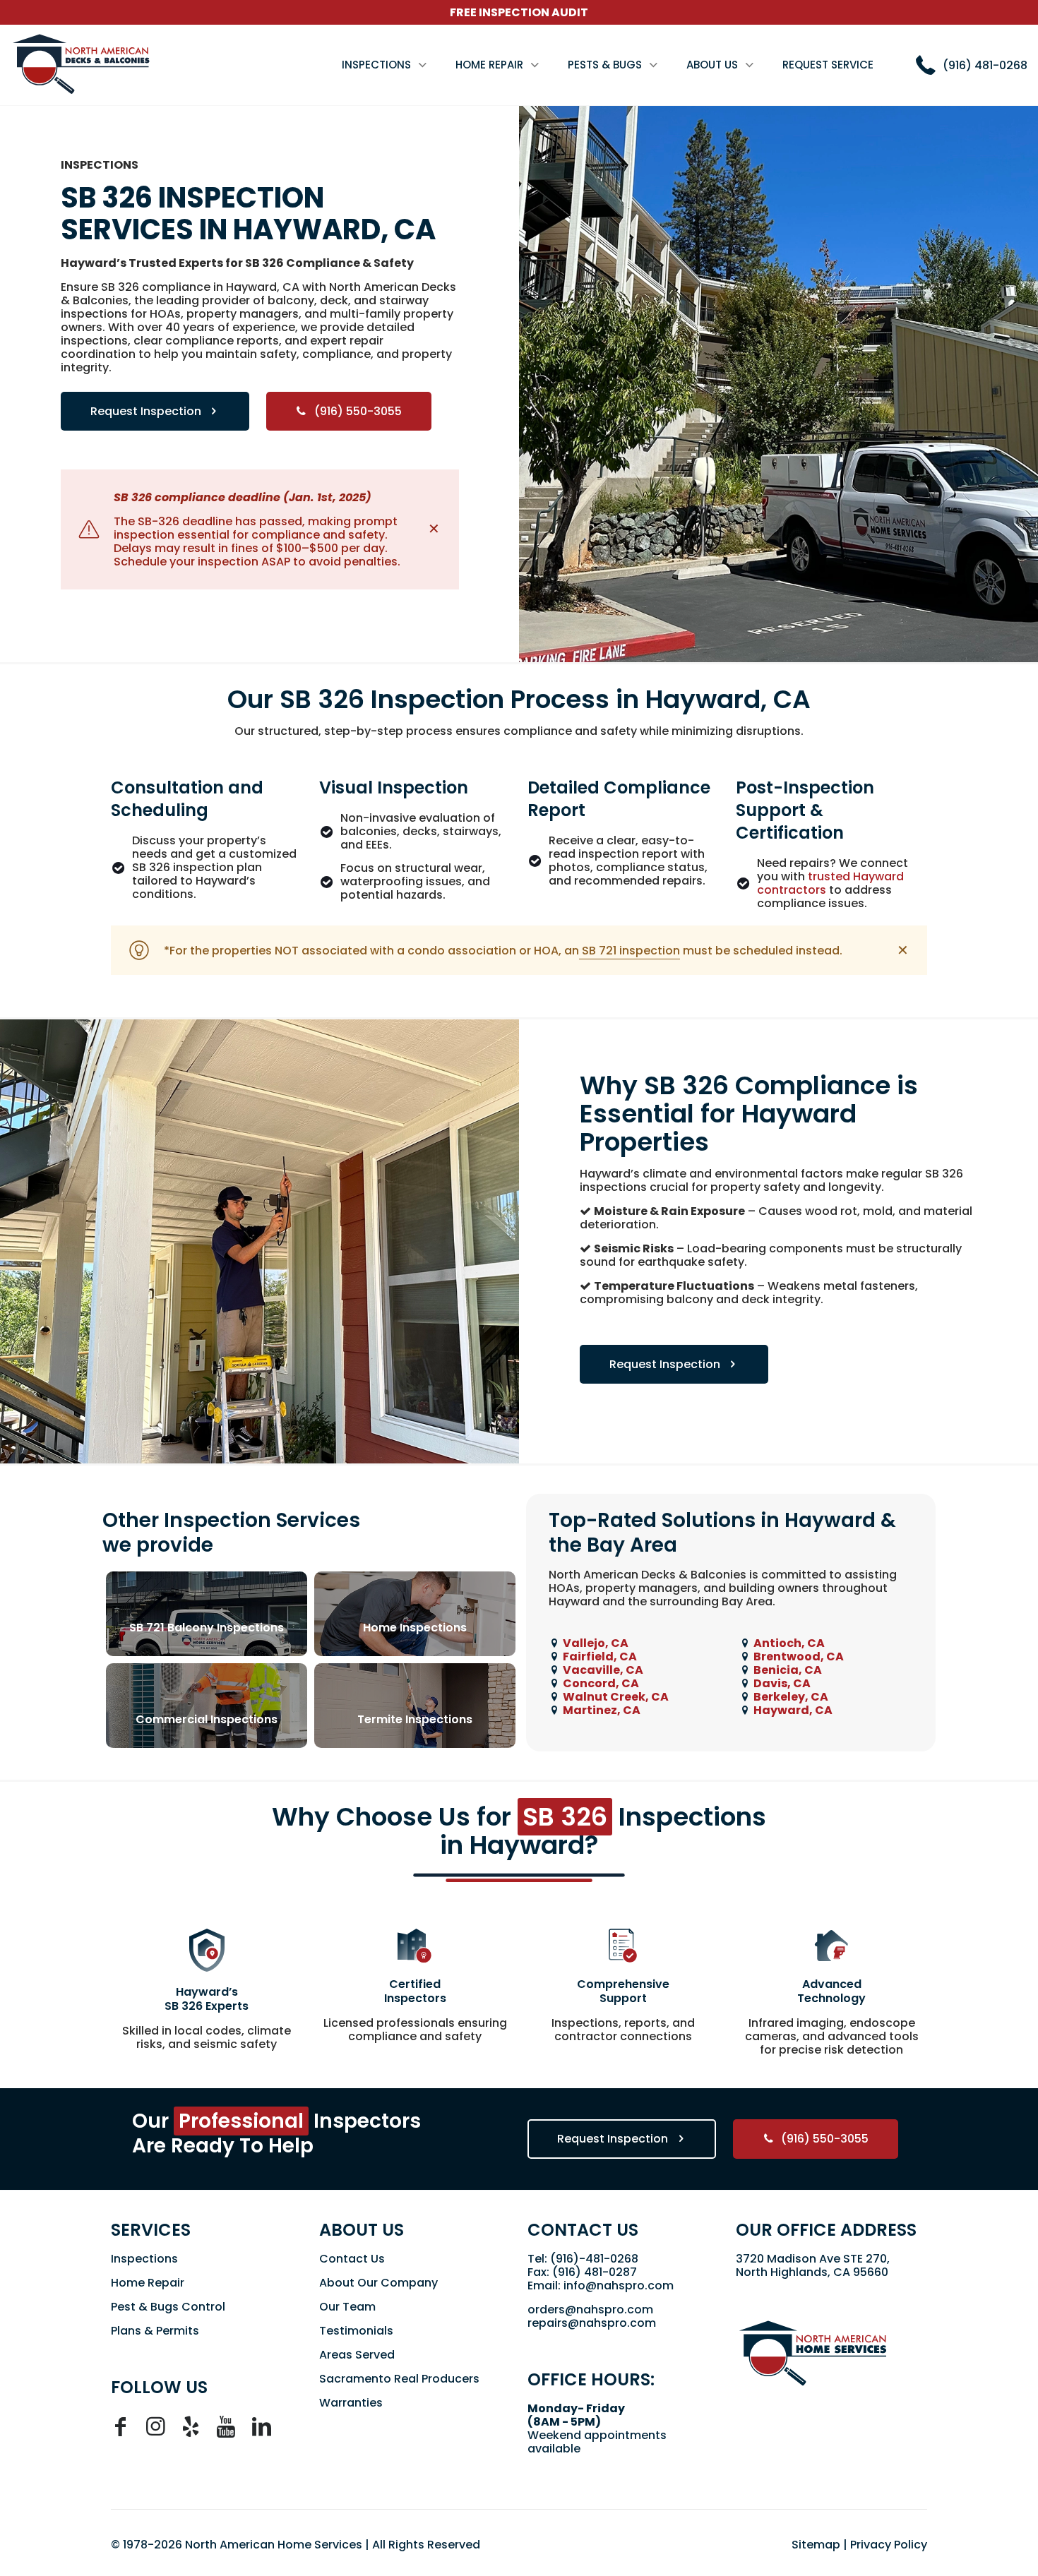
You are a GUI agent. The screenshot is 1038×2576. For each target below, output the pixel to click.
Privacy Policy (889, 2545)
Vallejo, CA (596, 1643)
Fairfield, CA (600, 1657)
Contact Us (352, 2259)
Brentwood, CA (799, 1657)
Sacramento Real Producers (399, 2379)
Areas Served (357, 2355)
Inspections (144, 2259)
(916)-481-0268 (594, 2259)
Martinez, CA (602, 1710)
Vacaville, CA (603, 1670)
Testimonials (356, 2331)
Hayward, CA (793, 1710)
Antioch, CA (789, 1643)
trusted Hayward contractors (830, 883)
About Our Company (378, 2283)
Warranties (351, 2403)
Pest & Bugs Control (168, 2307)
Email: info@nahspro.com (601, 2286)
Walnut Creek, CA (616, 1697)
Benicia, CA (788, 1670)
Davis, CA (782, 1683)
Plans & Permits (155, 2331)
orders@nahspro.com (590, 2310)
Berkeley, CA (791, 1697)
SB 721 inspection (630, 951)
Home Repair (148, 2283)
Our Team (347, 2307)
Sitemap (816, 2545)
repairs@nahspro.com (592, 2323)
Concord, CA (601, 1683)
